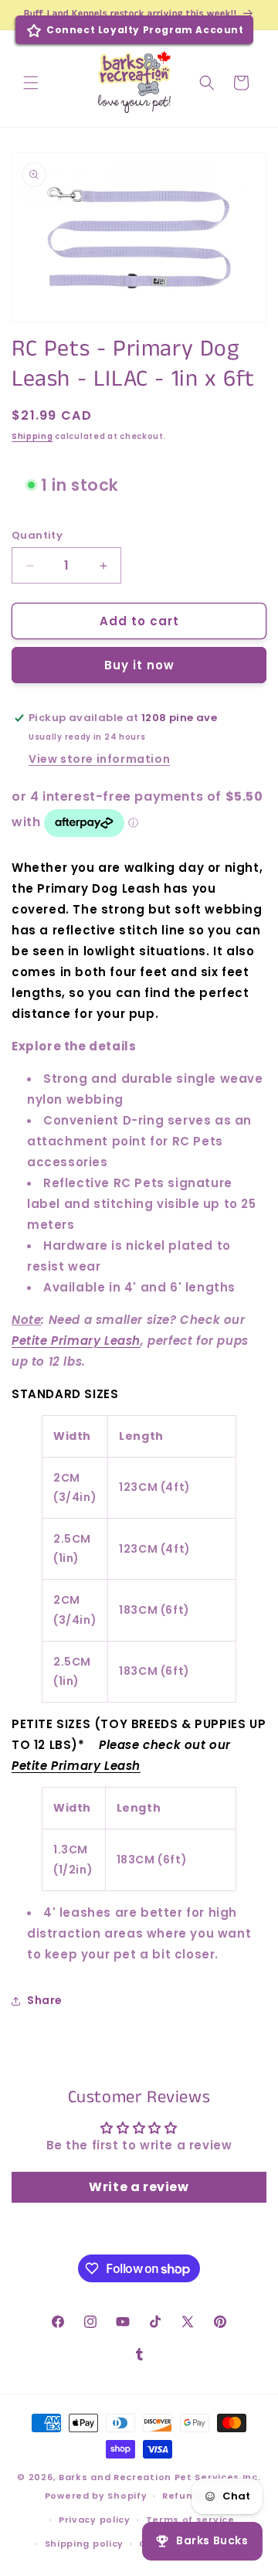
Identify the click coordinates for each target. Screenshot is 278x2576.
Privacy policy (95, 2520)
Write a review (139, 2187)
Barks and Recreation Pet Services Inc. (160, 2477)
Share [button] (45, 2000)
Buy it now (139, 665)
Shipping (32, 436)
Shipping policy (85, 2544)
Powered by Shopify (96, 2496)
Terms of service (190, 2520)
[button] (31, 83)
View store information (99, 759)
